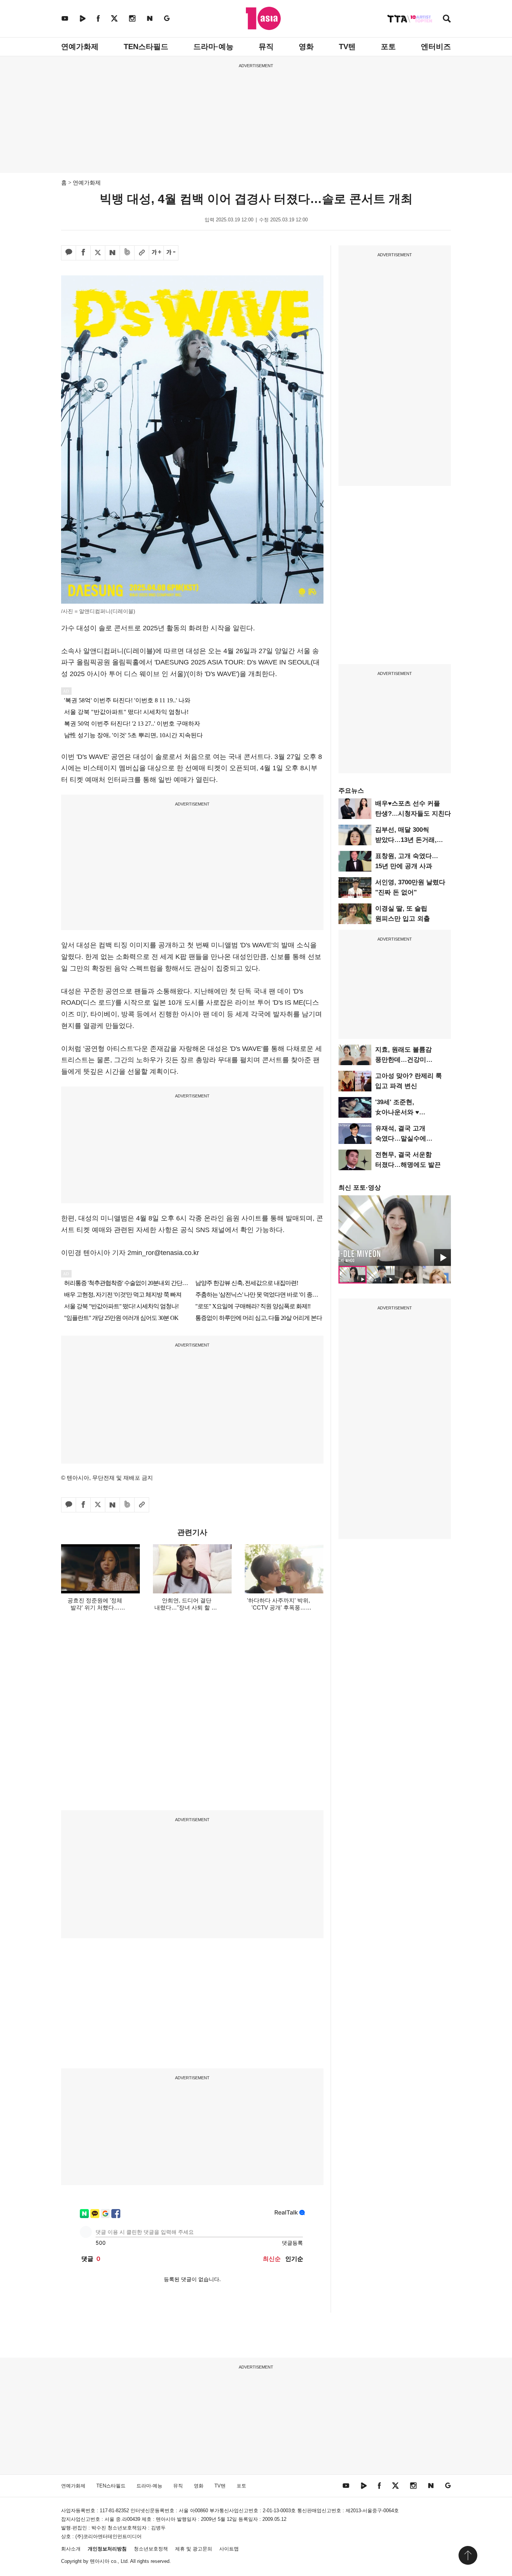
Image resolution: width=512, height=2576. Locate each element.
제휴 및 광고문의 (194, 2549)
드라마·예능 (213, 47)
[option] (395, 1231)
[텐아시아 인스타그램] (132, 18)
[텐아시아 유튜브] (65, 18)
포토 (388, 47)
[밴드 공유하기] (127, 253)
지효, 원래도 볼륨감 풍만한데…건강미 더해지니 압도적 (403, 1060)
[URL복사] (142, 253)
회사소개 (71, 2549)
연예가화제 (80, 47)
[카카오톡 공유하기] (69, 253)
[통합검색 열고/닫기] (447, 19)
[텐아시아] (263, 18)
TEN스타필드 (146, 47)
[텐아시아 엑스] (114, 18)
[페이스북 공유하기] (83, 253)
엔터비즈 (436, 47)
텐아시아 (100, 2561)
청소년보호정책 (151, 2549)
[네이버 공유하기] (112, 253)
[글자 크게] (156, 253)
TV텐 (347, 47)
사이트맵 (229, 2549)
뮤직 (266, 47)
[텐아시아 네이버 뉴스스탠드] (150, 18)
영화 (306, 47)
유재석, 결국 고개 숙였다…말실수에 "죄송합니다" (401, 1138)
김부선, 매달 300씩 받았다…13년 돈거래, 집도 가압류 (406, 840)
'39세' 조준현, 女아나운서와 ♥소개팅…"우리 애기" (405, 1112)
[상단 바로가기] (468, 2555)
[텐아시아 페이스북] (98, 18)
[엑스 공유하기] (98, 253)
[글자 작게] (171, 253)
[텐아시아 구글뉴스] (167, 18)
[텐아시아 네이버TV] (82, 18)
